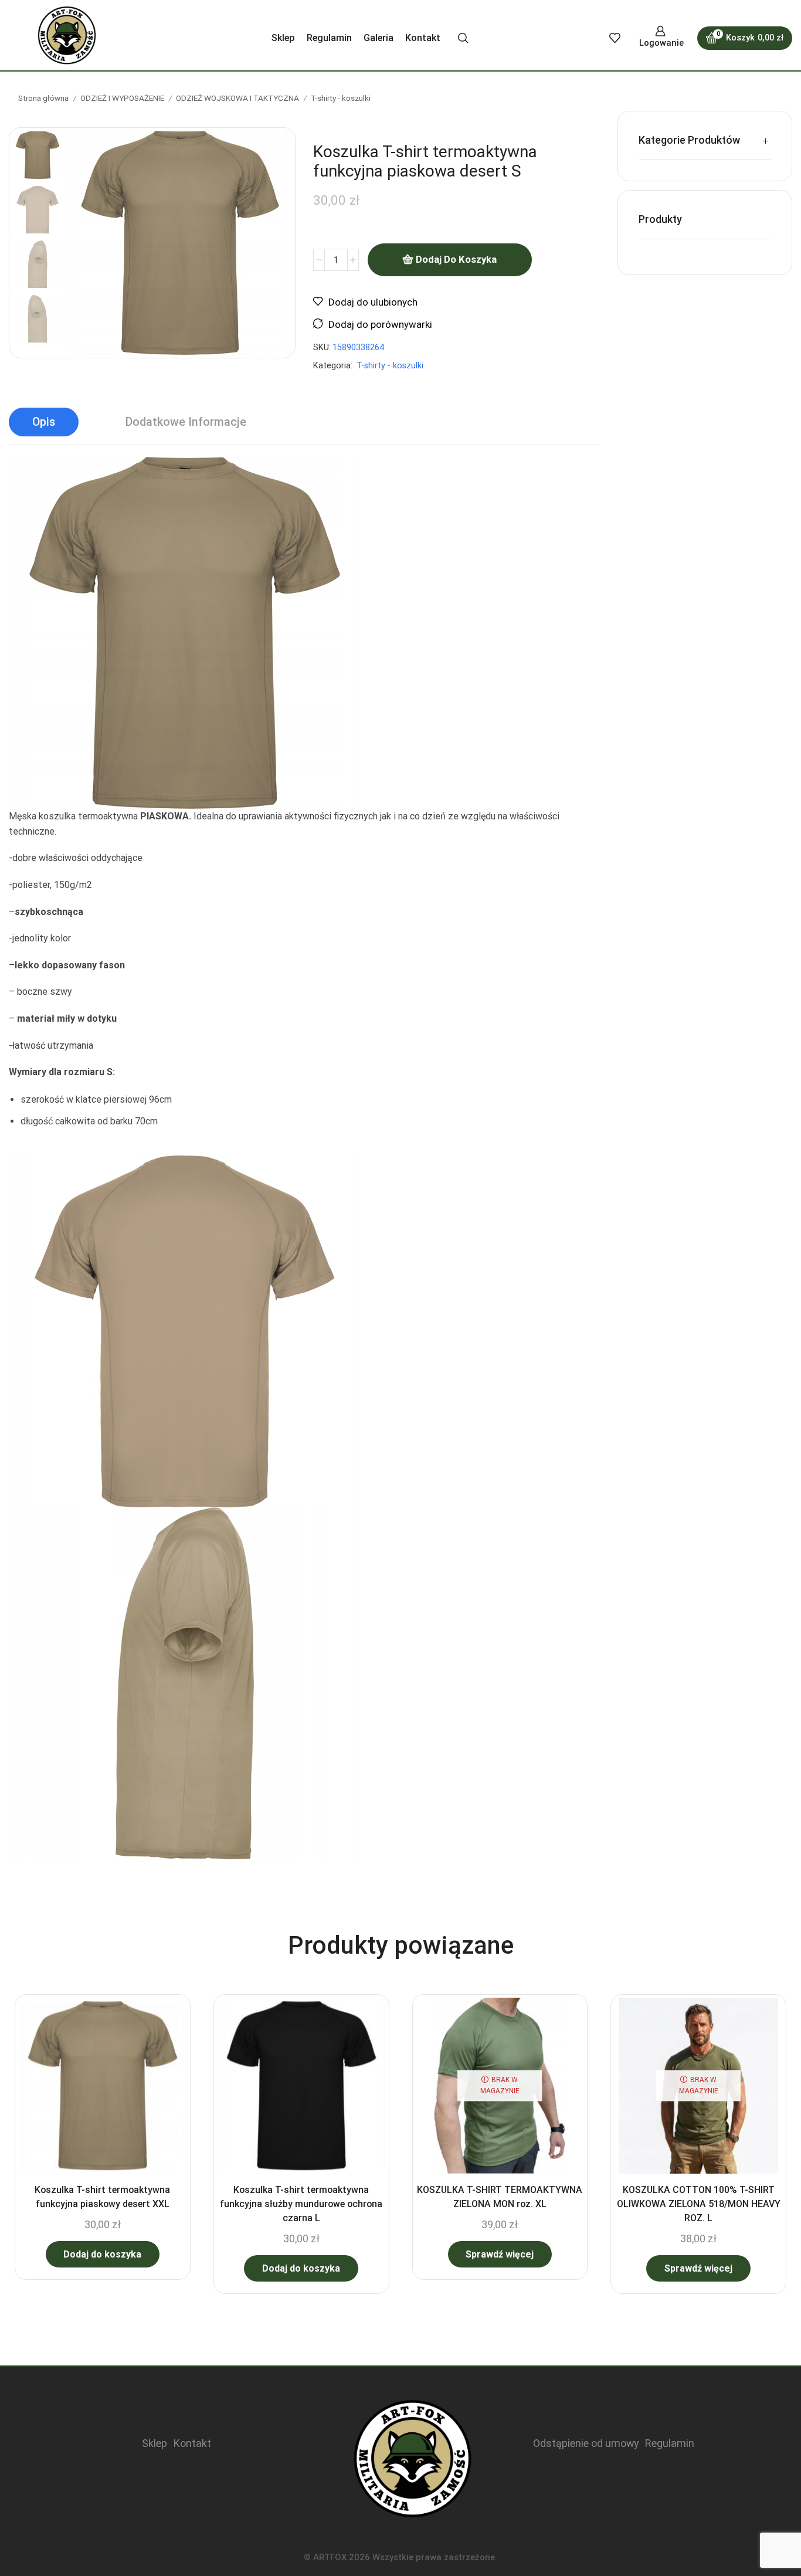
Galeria (379, 38)
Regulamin (329, 38)
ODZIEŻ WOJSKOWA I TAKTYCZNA (237, 98)
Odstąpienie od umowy (586, 2443)
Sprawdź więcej (500, 2254)
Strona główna (43, 98)
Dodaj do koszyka (456, 259)
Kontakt (423, 38)
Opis (44, 422)
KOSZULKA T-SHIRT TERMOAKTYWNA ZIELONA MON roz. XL (500, 2197)
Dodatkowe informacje (186, 422)
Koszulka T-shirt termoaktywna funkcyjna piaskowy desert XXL (102, 2197)
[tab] (44, 422)
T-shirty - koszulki (341, 98)
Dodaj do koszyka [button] (102, 2254)
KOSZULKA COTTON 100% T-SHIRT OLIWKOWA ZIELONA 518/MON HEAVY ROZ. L (699, 2204)
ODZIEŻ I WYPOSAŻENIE (122, 98)
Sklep (283, 38)
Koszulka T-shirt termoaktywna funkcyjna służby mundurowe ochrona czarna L (301, 2204)
